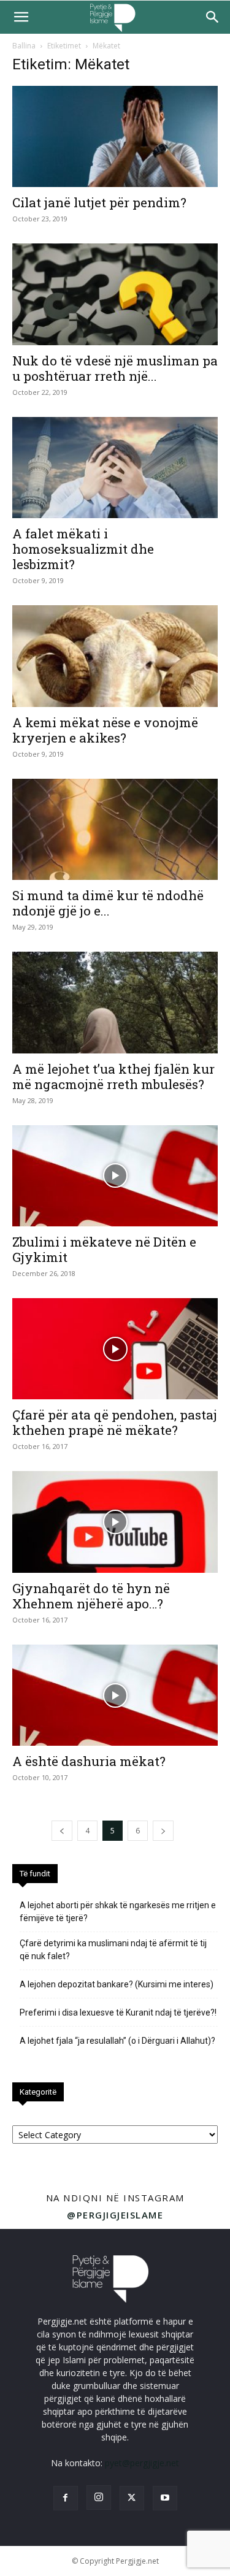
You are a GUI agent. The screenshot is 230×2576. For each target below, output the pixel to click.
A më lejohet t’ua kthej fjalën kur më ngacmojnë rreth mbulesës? (113, 1076)
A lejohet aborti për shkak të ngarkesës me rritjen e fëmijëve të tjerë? (118, 1912)
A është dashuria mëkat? (89, 1761)
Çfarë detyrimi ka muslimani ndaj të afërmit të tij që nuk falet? (113, 1950)
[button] (21, 17)
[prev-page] (62, 1831)
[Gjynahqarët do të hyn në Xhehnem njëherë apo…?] (115, 1522)
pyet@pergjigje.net (142, 2463)
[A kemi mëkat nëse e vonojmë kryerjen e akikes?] (115, 656)
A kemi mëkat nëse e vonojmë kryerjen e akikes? (105, 730)
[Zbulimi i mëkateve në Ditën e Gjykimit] (115, 1176)
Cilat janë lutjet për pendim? (99, 202)
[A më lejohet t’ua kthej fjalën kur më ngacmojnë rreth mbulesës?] (115, 1002)
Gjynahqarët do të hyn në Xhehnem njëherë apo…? (91, 1596)
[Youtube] (165, 2498)
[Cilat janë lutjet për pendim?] (115, 136)
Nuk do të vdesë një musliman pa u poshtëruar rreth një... (115, 368)
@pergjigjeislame (115, 2215)
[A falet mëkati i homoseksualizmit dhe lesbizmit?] (115, 468)
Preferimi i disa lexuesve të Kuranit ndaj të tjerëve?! (118, 2012)
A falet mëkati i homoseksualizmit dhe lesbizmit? (83, 549)
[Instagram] (99, 2498)
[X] (132, 2498)
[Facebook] (66, 2498)
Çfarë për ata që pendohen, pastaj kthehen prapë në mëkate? (115, 1422)
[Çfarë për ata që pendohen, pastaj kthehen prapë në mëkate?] (115, 1349)
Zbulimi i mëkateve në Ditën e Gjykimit (104, 1249)
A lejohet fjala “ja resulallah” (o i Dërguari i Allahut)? (117, 2041)
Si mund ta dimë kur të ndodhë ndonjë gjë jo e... (108, 903)
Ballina (24, 46)
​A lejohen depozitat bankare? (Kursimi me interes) (117, 1984)
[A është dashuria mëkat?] (115, 1695)
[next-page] (163, 1831)
